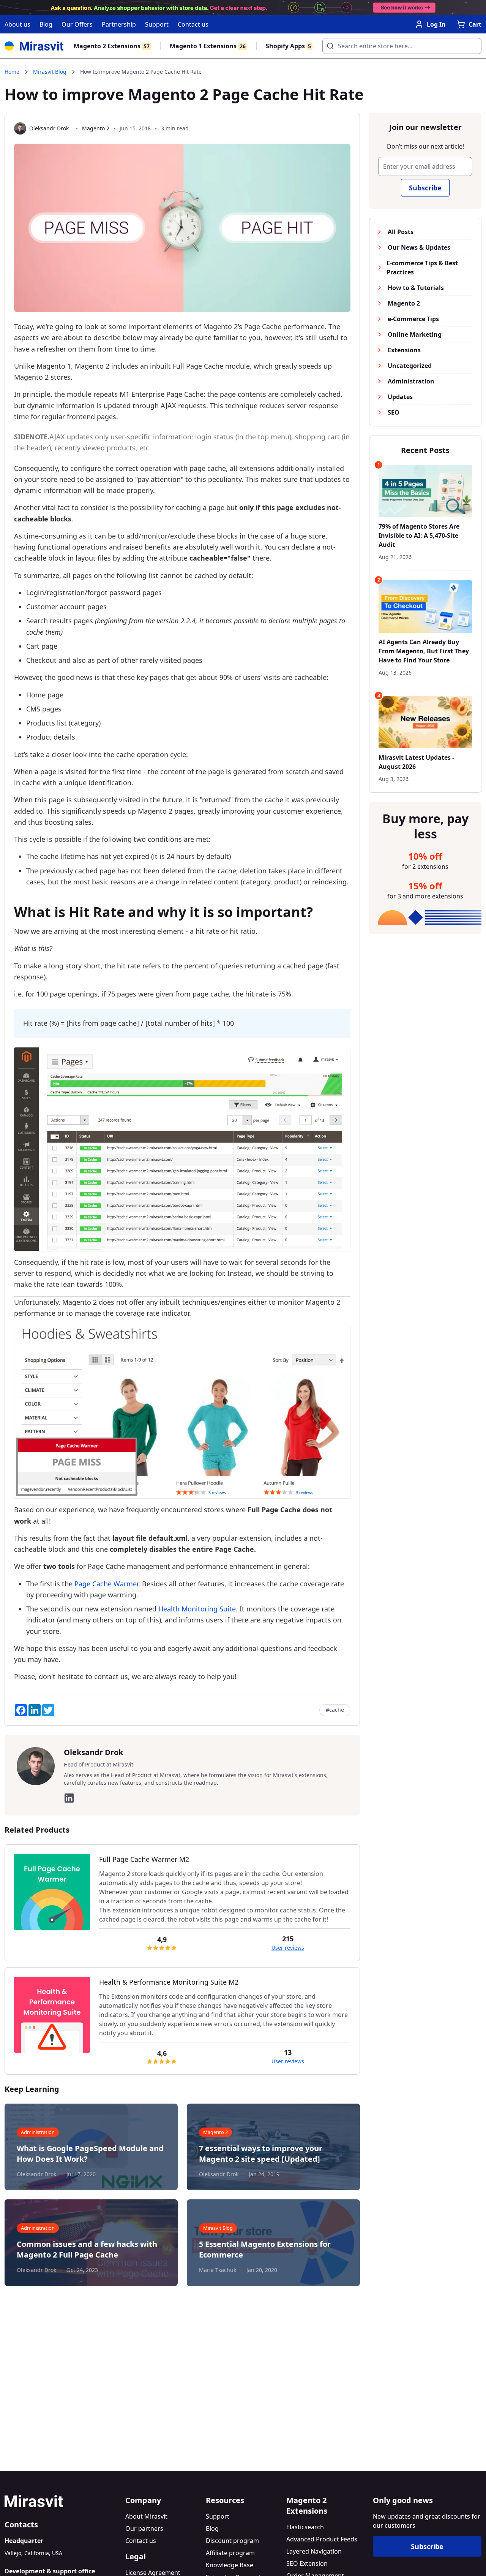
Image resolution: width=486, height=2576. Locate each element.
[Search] (328, 44)
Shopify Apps (288, 46)
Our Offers (77, 24)
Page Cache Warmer (106, 1584)
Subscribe (425, 188)
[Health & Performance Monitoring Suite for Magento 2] (52, 2015)
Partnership (119, 24)
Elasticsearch (305, 2527)
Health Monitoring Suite (197, 1609)
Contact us (193, 24)
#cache (335, 1710)
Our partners (144, 2528)
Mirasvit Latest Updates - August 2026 (416, 762)
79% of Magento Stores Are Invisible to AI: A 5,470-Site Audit (419, 536)
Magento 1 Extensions (208, 46)
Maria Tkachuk (218, 2270)
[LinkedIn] (69, 1798)
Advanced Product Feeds (322, 2539)
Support (157, 24)
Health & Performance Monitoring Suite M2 (169, 1982)
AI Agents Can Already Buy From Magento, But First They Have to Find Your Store (424, 651)
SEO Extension (307, 2563)
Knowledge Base (230, 2565)
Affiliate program (230, 2553)
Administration (38, 2132)
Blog (46, 24)
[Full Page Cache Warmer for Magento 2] (52, 1892)
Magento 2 (96, 128)
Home (12, 72)
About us (17, 24)
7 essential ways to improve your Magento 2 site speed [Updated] (261, 2154)
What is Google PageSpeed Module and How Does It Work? (90, 2154)
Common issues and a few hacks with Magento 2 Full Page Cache (87, 2249)
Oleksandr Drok (49, 128)
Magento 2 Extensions (112, 46)
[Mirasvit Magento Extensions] (34, 46)
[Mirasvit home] (62, 2501)
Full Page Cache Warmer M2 (144, 1859)
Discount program (232, 2541)
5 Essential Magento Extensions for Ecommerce (265, 2249)
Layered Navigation (314, 2551)
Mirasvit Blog (50, 72)
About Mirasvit (146, 2516)
